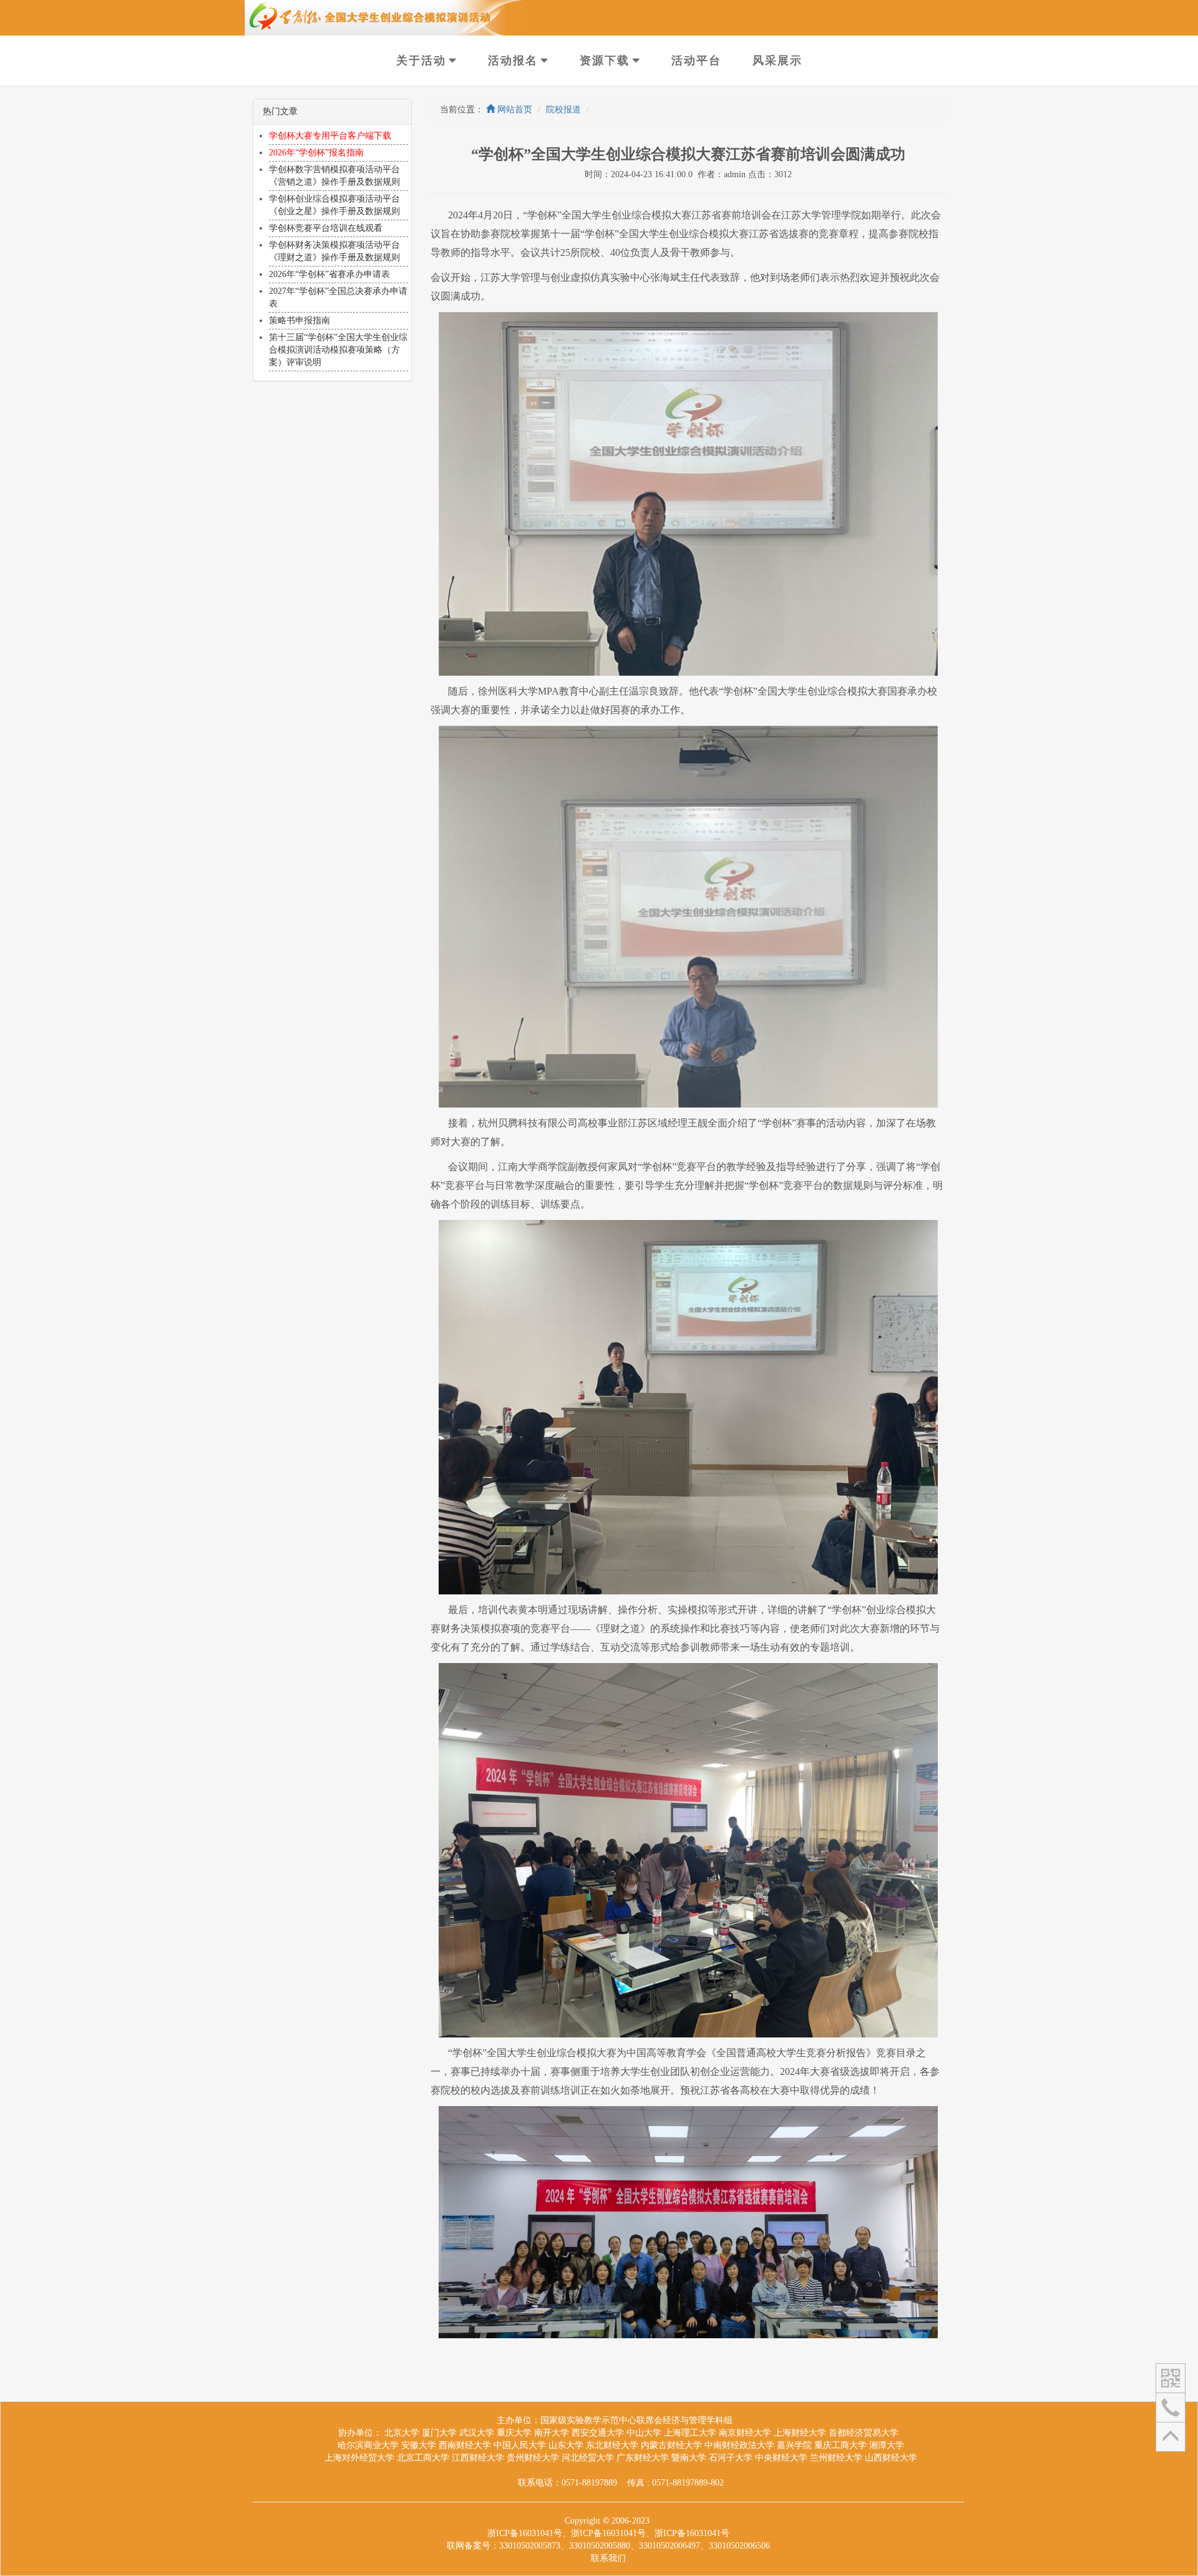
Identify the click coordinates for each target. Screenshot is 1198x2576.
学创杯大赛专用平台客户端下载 (330, 136)
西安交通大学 (598, 2433)
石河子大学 (731, 2458)
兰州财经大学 (836, 2458)
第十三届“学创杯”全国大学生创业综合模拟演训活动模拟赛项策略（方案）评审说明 (338, 350)
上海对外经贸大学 (359, 2458)
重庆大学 (514, 2433)
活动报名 (513, 61)
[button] (1171, 2377)
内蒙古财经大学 (671, 2445)
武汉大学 (477, 2433)
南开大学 (552, 2433)
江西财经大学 (478, 2458)
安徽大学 (419, 2445)
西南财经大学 (465, 2445)
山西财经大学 (891, 2458)
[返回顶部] (1171, 2436)
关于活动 (421, 61)
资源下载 (605, 61)
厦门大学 (439, 2433)
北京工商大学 (423, 2458)
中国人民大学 (520, 2445)
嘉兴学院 (794, 2445)
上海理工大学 (690, 2433)
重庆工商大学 (840, 2445)
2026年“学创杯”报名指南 (316, 153)
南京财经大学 (745, 2433)
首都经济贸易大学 (864, 2433)
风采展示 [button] (777, 61)
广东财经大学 (643, 2458)
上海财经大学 (800, 2433)
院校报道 (563, 110)
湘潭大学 (887, 2445)
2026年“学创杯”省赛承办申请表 (329, 274)
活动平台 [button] (696, 61)
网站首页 (514, 110)
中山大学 (644, 2433)
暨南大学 (689, 2458)
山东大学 (566, 2445)
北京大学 (402, 2433)
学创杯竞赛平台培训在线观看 (326, 228)
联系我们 (608, 2558)
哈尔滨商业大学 (368, 2445)
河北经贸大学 (588, 2458)
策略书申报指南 (299, 320)
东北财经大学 (612, 2445)
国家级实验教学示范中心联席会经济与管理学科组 (636, 2420)
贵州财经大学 (533, 2458)
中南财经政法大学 (739, 2445)
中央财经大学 (781, 2458)
